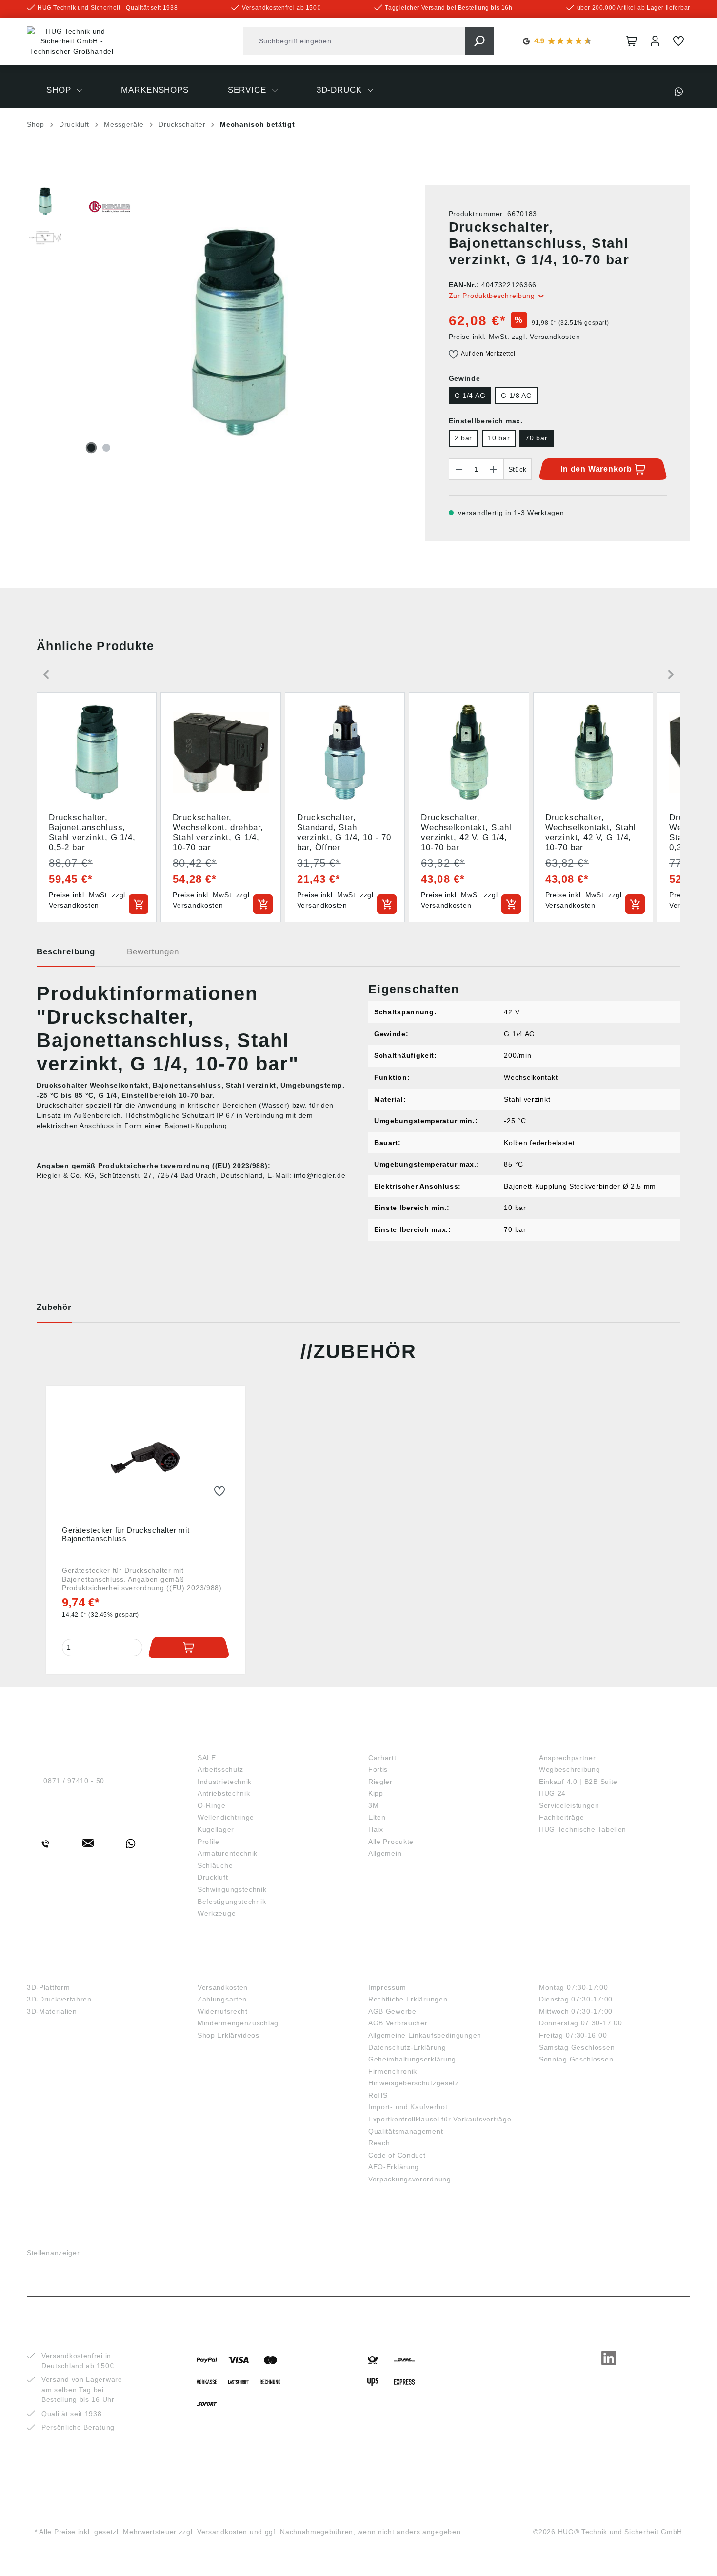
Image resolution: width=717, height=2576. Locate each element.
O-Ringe (212, 1805)
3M (373, 1805)
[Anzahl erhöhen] (494, 469)
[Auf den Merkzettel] (219, 1492)
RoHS (378, 2095)
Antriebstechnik (224, 1793)
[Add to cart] (139, 904)
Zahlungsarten (222, 1999)
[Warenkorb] (632, 41)
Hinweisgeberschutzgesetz (414, 2083)
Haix (376, 1829)
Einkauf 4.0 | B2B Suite (578, 1782)
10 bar (499, 438)
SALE (207, 1758)
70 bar (536, 438)
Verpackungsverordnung (410, 2179)
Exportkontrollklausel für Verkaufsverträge (440, 2119)
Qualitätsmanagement (406, 2131)
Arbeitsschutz (220, 1769)
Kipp (376, 1793)
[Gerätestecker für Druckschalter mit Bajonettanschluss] (146, 1458)
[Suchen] (479, 41)
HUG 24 (552, 1793)
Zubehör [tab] (54, 1307)
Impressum (387, 1987)
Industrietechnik (225, 1782)
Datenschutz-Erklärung (407, 2047)
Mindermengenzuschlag (238, 2023)
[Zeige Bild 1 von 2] (91, 448)
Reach (379, 2143)
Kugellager (216, 1829)
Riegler (380, 1782)
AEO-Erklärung (394, 2167)
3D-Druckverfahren (59, 1999)
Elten (377, 1817)
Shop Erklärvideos (229, 2035)
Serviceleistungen (569, 1805)
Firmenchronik (393, 2071)
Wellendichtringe (226, 1817)
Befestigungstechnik (232, 1902)
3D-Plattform (48, 1987)
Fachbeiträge (561, 1817)
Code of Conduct (397, 2155)
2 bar (464, 438)
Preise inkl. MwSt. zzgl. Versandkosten (515, 337)
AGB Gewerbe (392, 2011)
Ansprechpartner (568, 1758)
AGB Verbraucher (398, 2023)
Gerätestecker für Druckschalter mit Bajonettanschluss (126, 1534)
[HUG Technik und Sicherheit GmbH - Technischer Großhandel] (72, 41)
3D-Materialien (52, 2011)
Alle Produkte (391, 1842)
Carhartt (382, 1758)
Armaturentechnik (228, 1853)
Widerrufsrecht (223, 2011)
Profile (209, 1842)
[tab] (66, 955)
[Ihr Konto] (655, 41)
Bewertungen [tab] (153, 952)
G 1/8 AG (517, 396)
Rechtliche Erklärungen (408, 1999)
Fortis (378, 1769)
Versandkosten (223, 1987)
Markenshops (402, 1741)
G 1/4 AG (470, 396)
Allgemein (385, 1853)
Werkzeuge (217, 1913)
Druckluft (213, 1877)
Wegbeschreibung (570, 1769)
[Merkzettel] (678, 41)
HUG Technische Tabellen (583, 1829)
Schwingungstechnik (232, 1889)
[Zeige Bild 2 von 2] (106, 448)
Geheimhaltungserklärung (412, 2059)
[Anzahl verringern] (459, 469)
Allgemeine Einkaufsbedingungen (425, 2035)
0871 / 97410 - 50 (74, 1781)
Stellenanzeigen (54, 2253)
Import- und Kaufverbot (408, 2107)
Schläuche (215, 1865)
